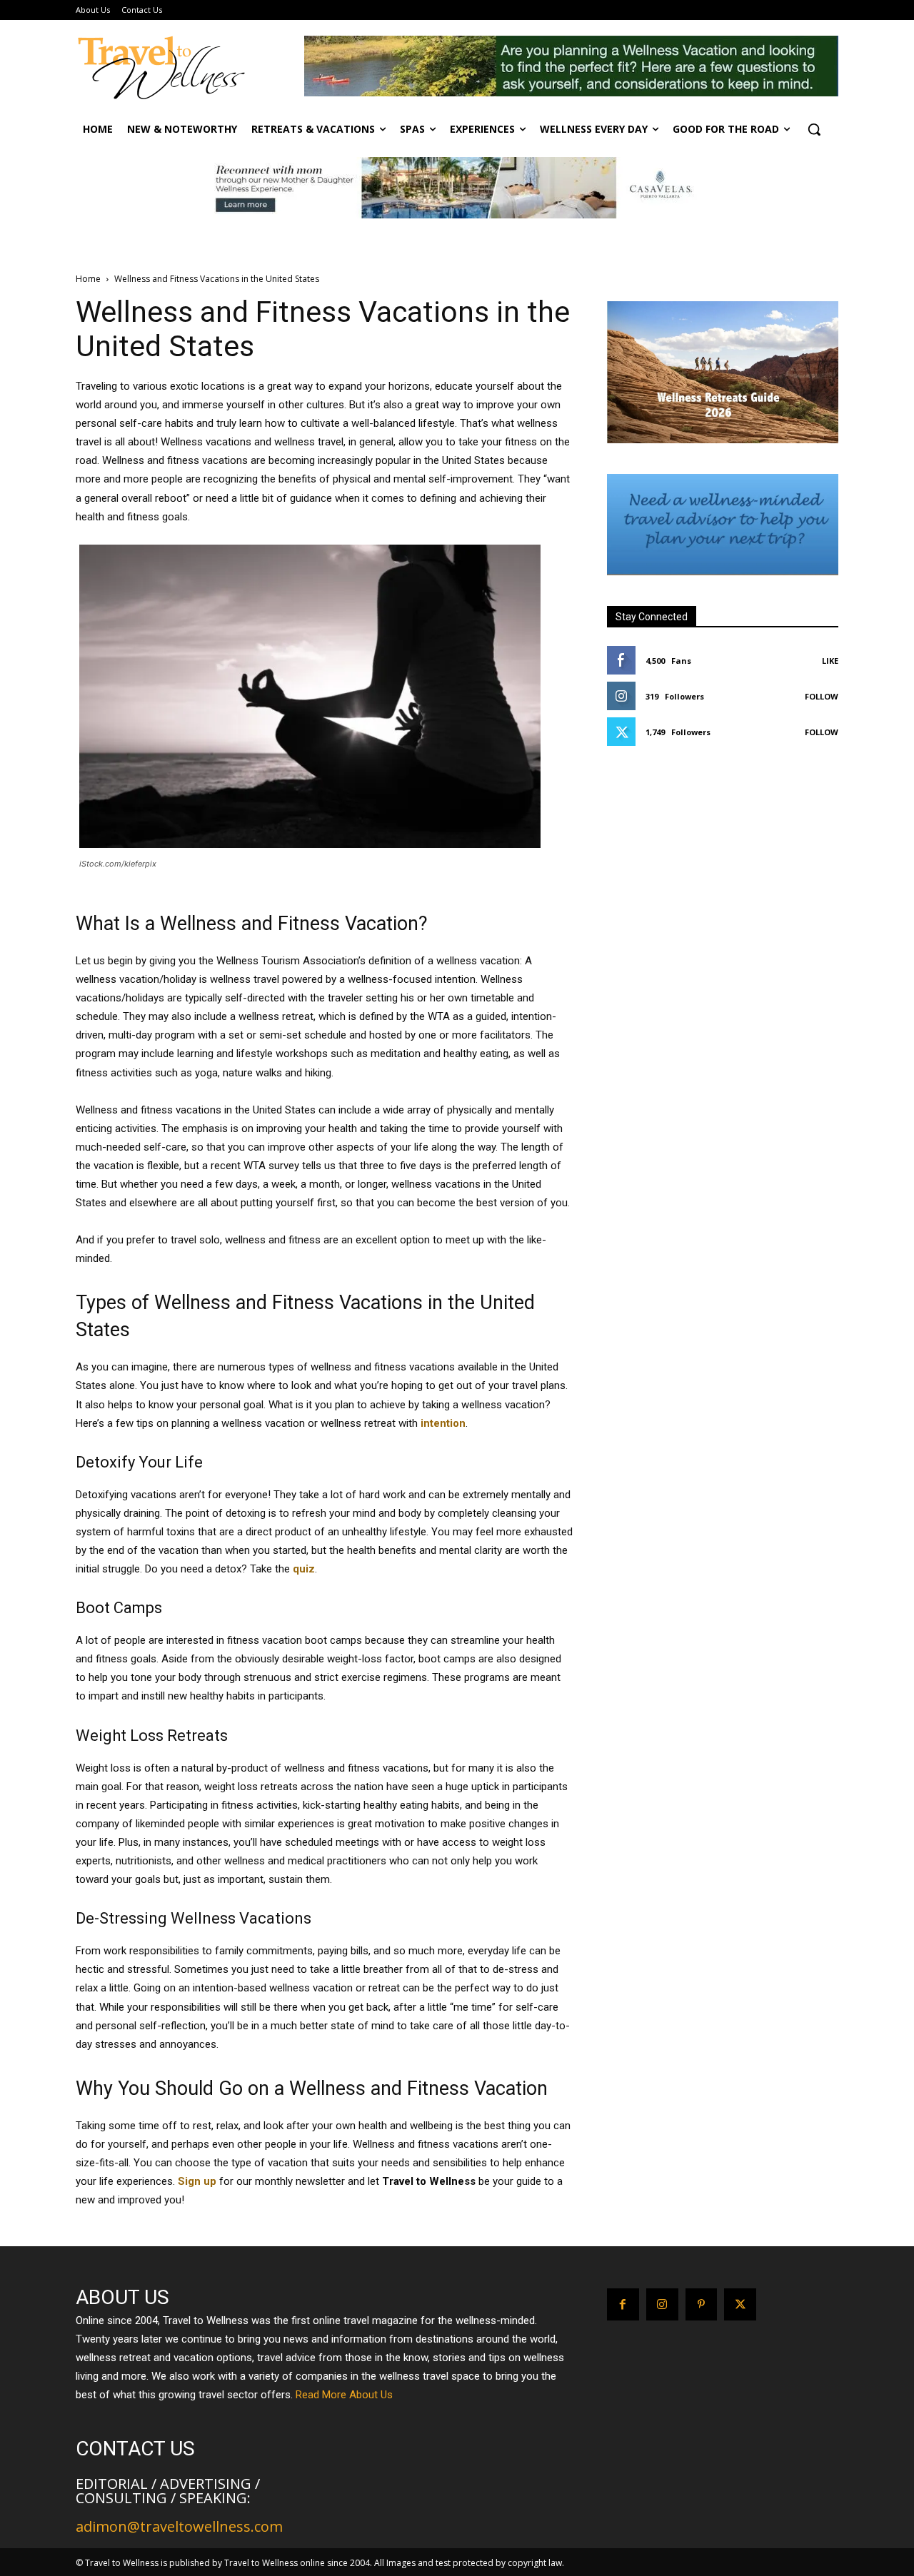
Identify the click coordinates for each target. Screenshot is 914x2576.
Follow (822, 696)
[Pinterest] (702, 2304)
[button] (814, 129)
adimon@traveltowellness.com (179, 2526)
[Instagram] (662, 2304)
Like (830, 661)
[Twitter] (740, 2304)
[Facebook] (623, 2304)
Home (88, 279)
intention (443, 1423)
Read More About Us (344, 2395)
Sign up (197, 2181)
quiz (304, 1569)
